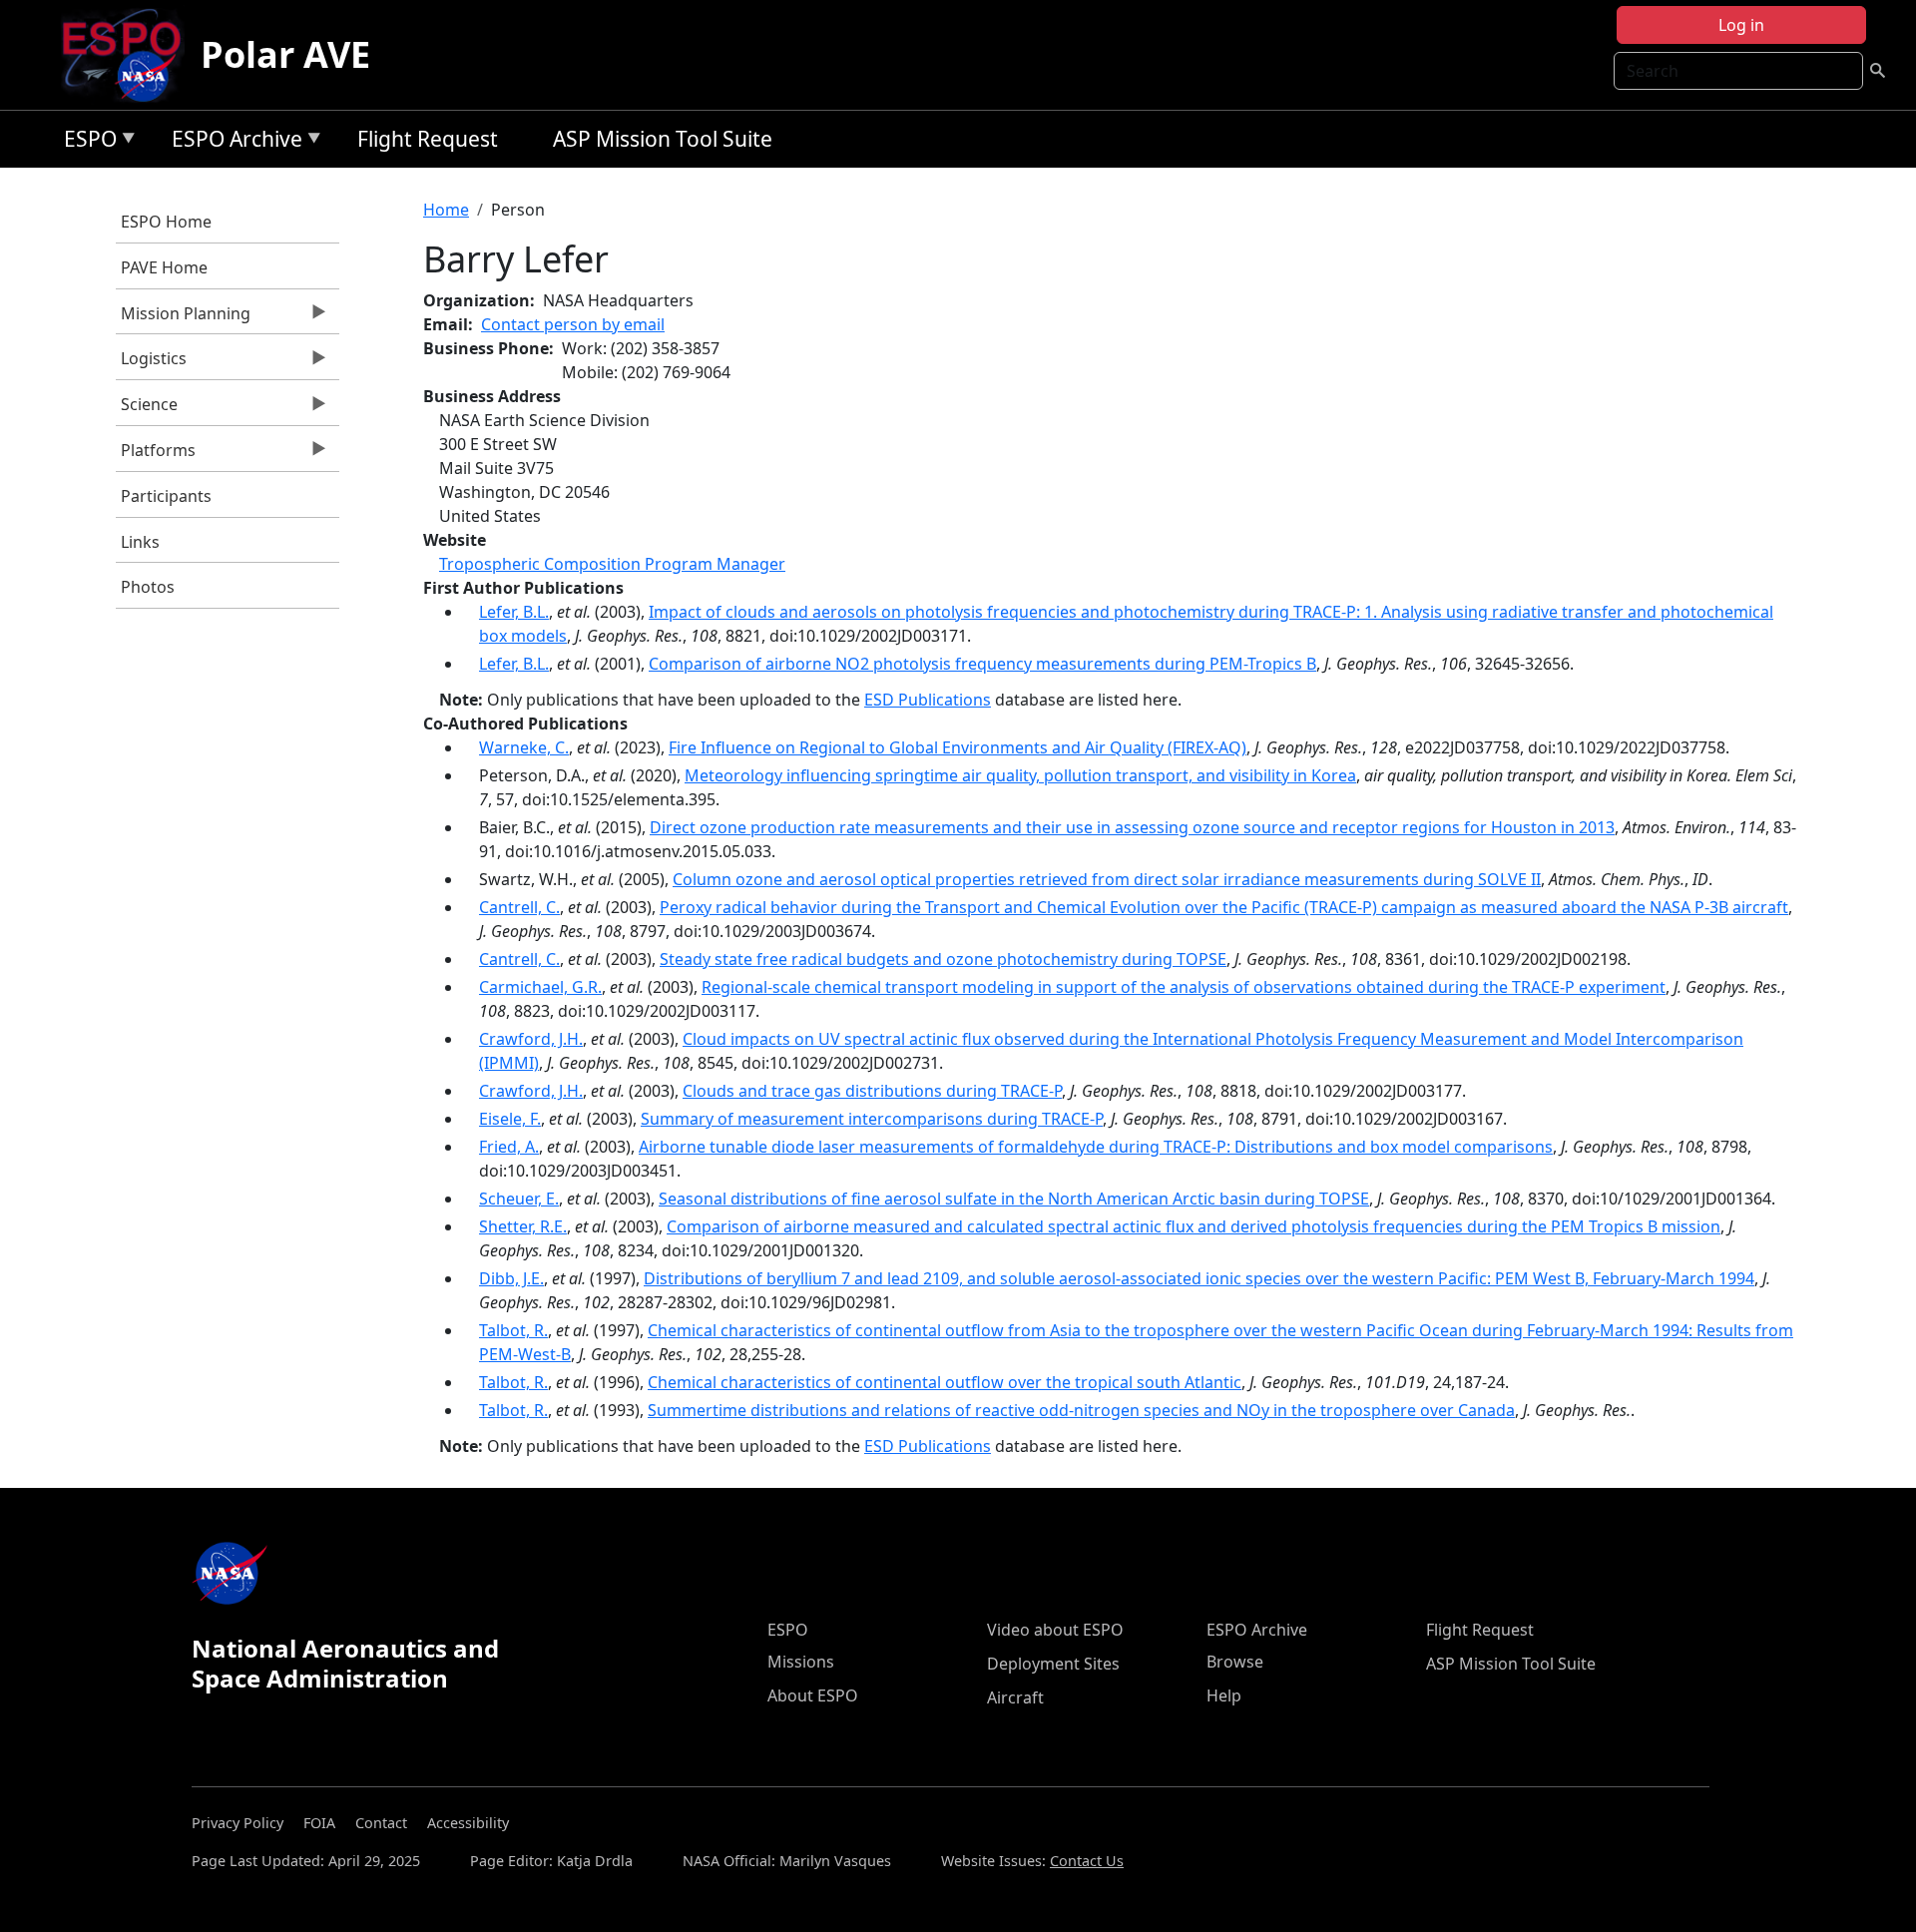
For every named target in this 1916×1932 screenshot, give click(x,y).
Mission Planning (183, 318)
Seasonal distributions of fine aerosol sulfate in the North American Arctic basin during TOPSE (1014, 1199)
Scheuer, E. (519, 1199)
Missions (801, 1662)
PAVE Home (164, 267)
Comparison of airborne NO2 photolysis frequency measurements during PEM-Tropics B (982, 664)
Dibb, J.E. (511, 1278)
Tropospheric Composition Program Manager (612, 564)
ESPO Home (166, 222)
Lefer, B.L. (514, 612)
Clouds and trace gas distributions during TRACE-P (872, 1091)
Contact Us (1087, 1861)
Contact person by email (573, 324)
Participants (166, 496)
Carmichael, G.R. (540, 987)
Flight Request (428, 139)
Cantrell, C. (519, 907)
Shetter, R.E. (523, 1226)
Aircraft (1015, 1697)
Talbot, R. (513, 1330)
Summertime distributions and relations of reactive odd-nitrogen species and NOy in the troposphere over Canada (1081, 1410)
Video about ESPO (1055, 1630)
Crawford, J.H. (531, 1039)
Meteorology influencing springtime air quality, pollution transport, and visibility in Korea (1020, 775)
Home (446, 210)
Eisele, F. (510, 1119)
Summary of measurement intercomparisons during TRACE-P (872, 1119)
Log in (1741, 25)
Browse (1235, 1662)
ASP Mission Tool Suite (663, 139)
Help (1224, 1695)
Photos (148, 587)
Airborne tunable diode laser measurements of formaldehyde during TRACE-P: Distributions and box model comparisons (1096, 1147)
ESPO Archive (232, 142)
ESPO (85, 142)
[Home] (129, 55)
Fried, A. (509, 1147)
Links (140, 542)
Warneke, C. (524, 747)
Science (147, 409)
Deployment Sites (1053, 1664)
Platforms (156, 455)
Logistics (151, 363)
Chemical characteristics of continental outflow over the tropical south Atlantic (945, 1382)
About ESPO (813, 1695)
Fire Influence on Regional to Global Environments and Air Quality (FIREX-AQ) (958, 747)
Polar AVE (285, 54)
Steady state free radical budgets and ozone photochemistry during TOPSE (943, 959)
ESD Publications (928, 700)
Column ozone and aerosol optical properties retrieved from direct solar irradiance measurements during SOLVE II (1107, 879)
